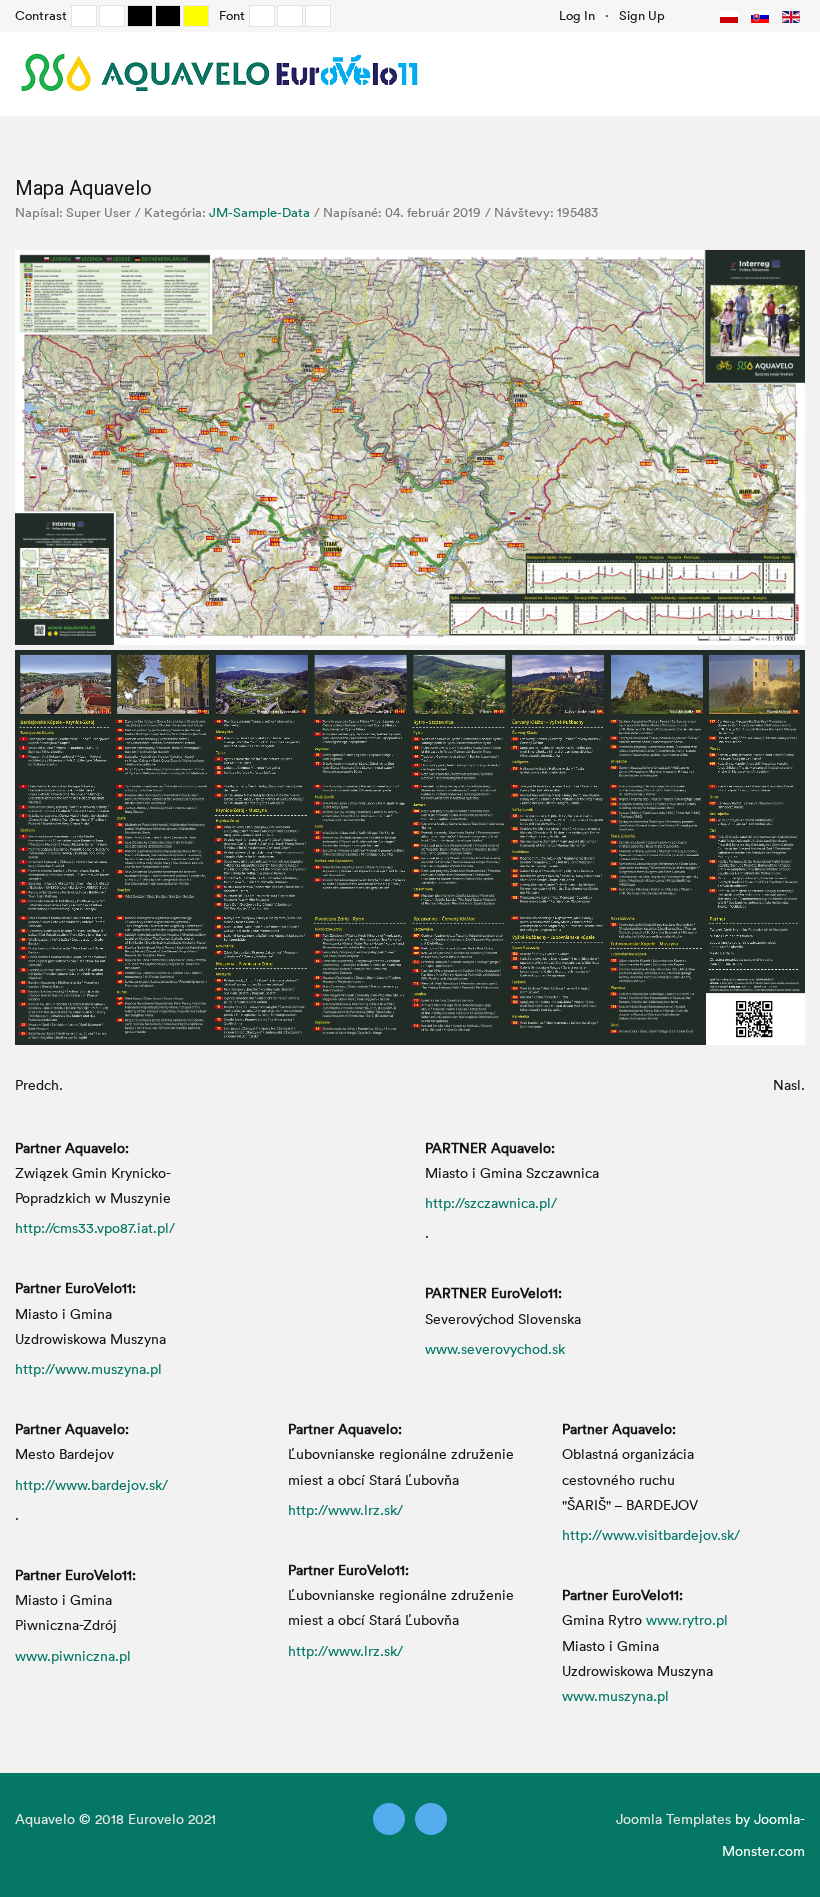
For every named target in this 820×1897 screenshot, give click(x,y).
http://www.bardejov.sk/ (91, 1484)
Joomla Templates (673, 1818)
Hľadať (686, 15)
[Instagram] (431, 1819)
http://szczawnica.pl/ (491, 1202)
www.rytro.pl (687, 1619)
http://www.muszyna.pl (88, 1368)
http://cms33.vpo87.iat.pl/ (95, 1227)
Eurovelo (158, 1818)
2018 (109, 1818)
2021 (202, 1818)
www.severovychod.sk (495, 1348)
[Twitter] (389, 1819)
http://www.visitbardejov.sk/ (651, 1534)
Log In (577, 15)
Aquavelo (45, 1818)
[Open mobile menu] (784, 73)
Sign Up (642, 15)
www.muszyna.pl (615, 1695)
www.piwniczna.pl (73, 1655)
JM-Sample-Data (259, 212)
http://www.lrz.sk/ (345, 1509)
